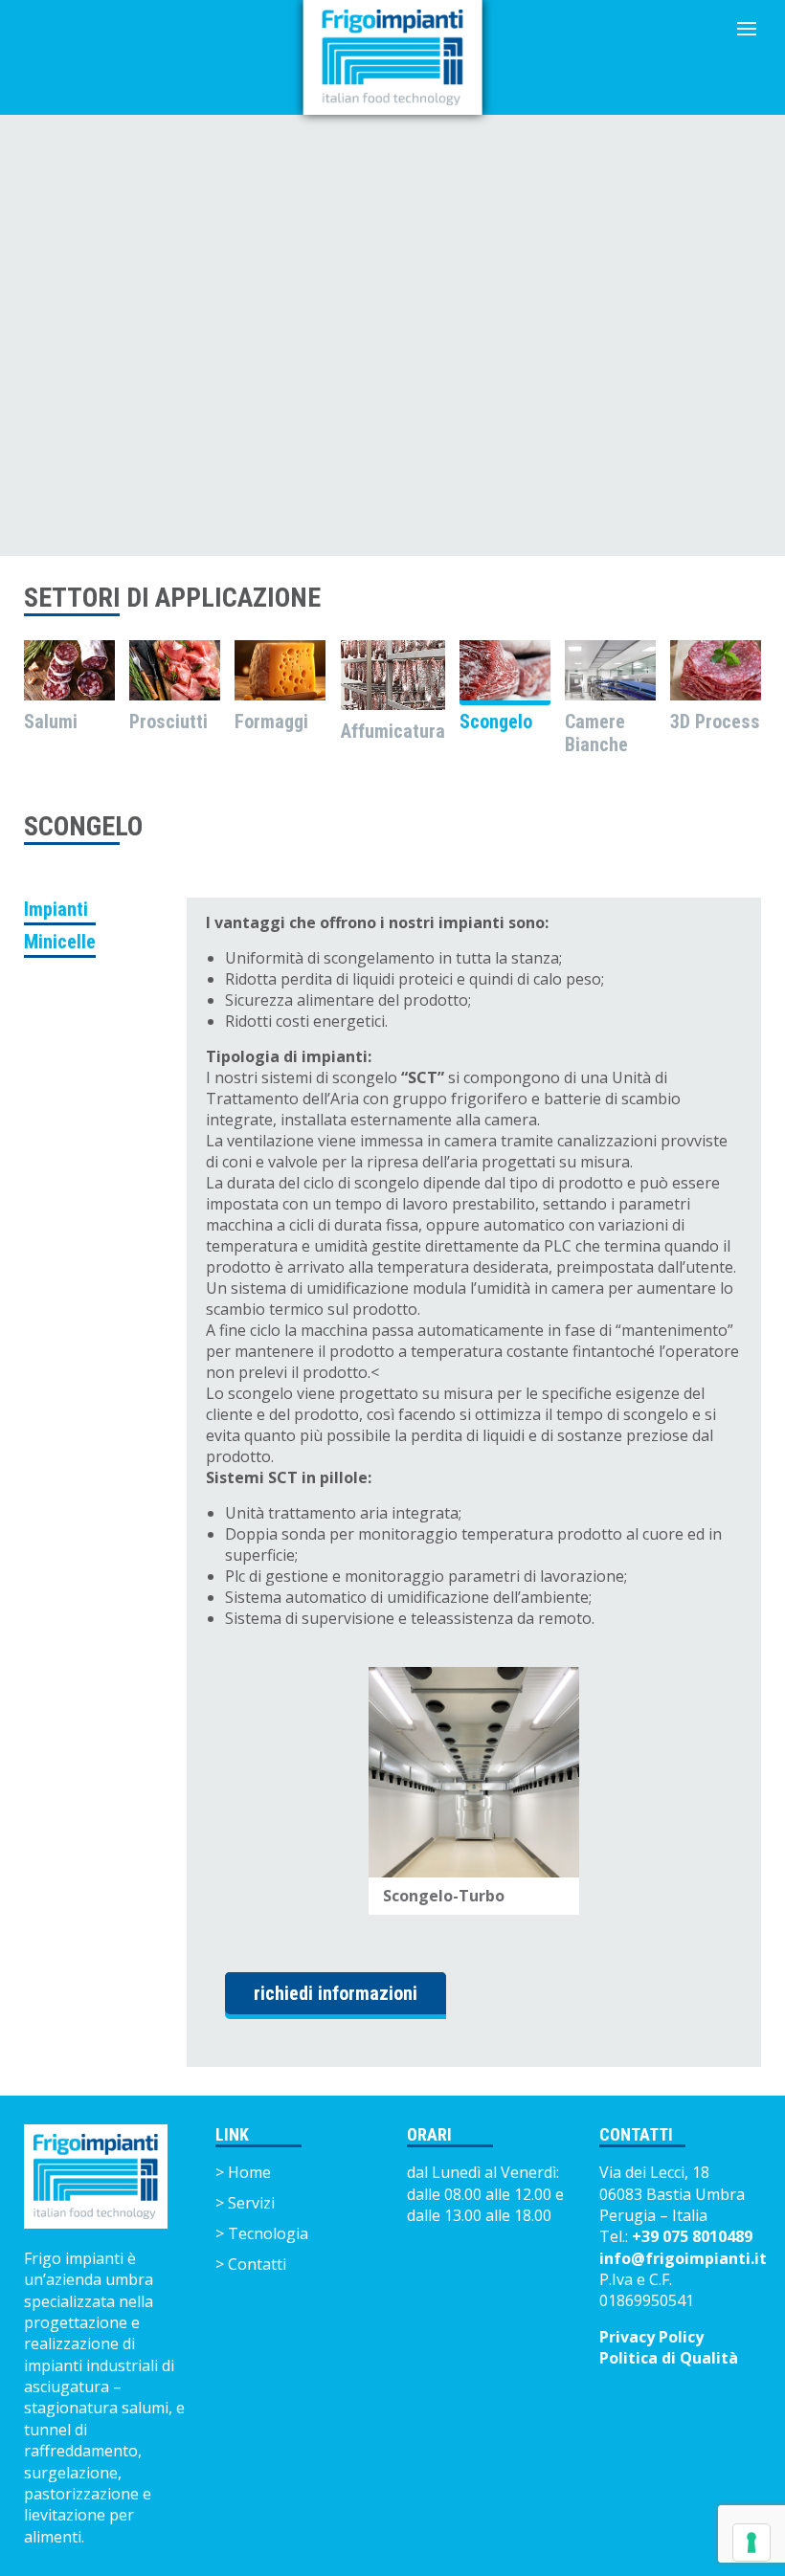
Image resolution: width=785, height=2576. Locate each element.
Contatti (257, 2264)
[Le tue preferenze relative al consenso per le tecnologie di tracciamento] (751, 2543)
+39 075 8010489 (692, 2236)
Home (249, 2172)
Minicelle (60, 942)
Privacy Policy (651, 2337)
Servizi (251, 2203)
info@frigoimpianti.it (683, 2258)
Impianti (56, 909)
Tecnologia (268, 2233)
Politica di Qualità (669, 2358)
